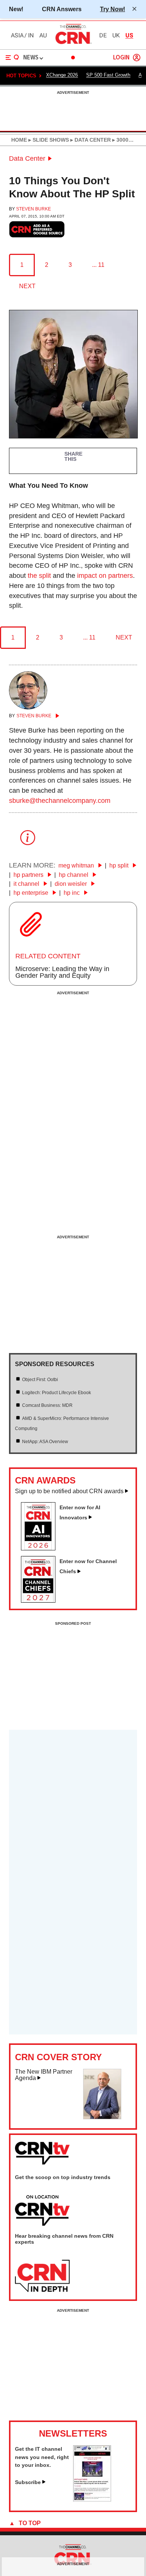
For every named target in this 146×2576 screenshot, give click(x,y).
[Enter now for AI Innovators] (41, 1548)
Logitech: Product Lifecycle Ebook (57, 1393)
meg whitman (77, 865)
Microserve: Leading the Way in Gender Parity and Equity (62, 972)
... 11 (98, 265)
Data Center (27, 158)
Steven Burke (34, 209)
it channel (27, 884)
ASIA (17, 36)
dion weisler (72, 884)
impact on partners (105, 576)
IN (31, 36)
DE (103, 36)
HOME (19, 140)
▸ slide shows (48, 140)
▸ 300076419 (127, 140)
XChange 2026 (62, 75)
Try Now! (112, 9)
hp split (120, 865)
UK (116, 36)
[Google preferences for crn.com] (37, 229)
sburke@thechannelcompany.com (60, 801)
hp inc (72, 893)
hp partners (29, 875)
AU (43, 36)
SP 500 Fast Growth (108, 75)
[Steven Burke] (28, 707)
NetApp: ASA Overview (45, 1442)
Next (27, 286)
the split (39, 576)
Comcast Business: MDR (47, 1405)
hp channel (74, 875)
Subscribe (28, 2482)
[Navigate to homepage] (73, 44)
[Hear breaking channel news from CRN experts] (42, 2276)
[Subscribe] (92, 2499)
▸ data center (90, 140)
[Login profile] (137, 58)
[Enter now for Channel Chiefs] (41, 1600)
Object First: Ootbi (40, 1380)
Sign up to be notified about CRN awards (69, 1491)
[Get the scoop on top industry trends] (42, 2211)
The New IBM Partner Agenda (44, 2075)
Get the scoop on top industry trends (63, 2177)
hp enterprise (32, 893)
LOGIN (121, 58)
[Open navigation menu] (12, 58)
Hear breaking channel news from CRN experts (64, 2239)
